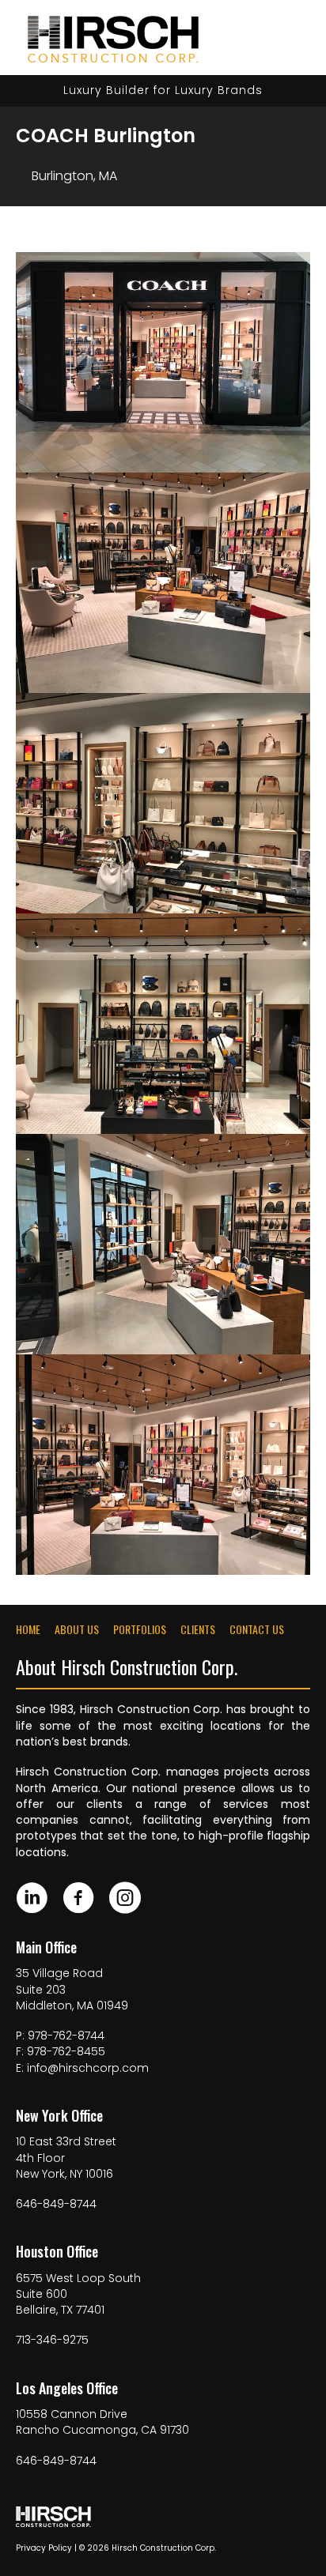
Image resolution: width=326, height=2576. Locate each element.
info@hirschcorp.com (88, 2068)
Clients (198, 1629)
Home (28, 1629)
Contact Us (257, 1629)
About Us (77, 1629)
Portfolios (140, 1629)
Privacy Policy (44, 2548)
